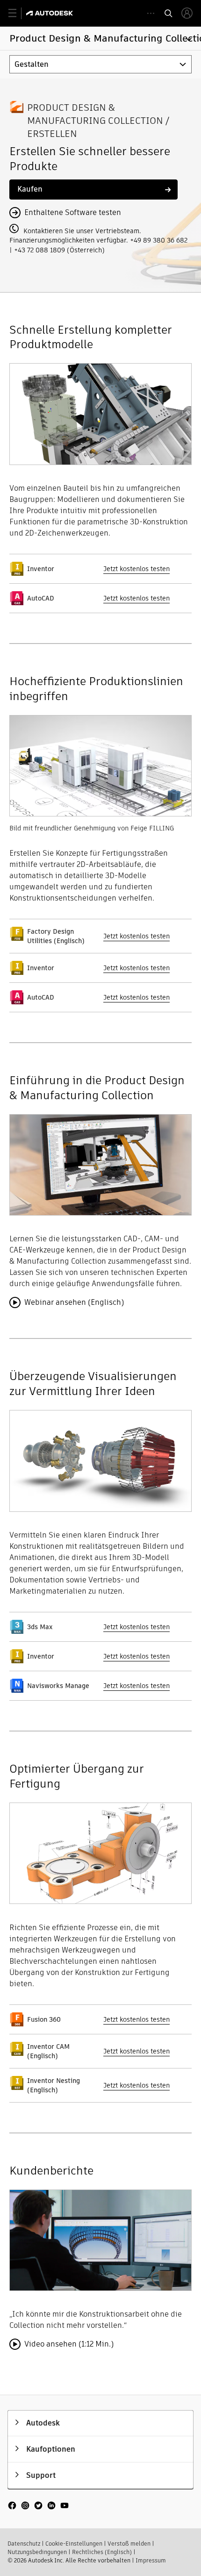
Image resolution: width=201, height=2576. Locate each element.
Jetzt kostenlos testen (136, 569)
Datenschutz (24, 2544)
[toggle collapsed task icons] (151, 13)
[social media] (38, 2506)
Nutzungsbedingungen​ (37, 2552)
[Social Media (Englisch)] (38, 2510)
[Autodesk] (51, 13)
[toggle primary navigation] (18, 13)
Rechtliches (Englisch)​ (102, 2552)
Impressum (151, 2560)
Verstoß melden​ (129, 2544)
